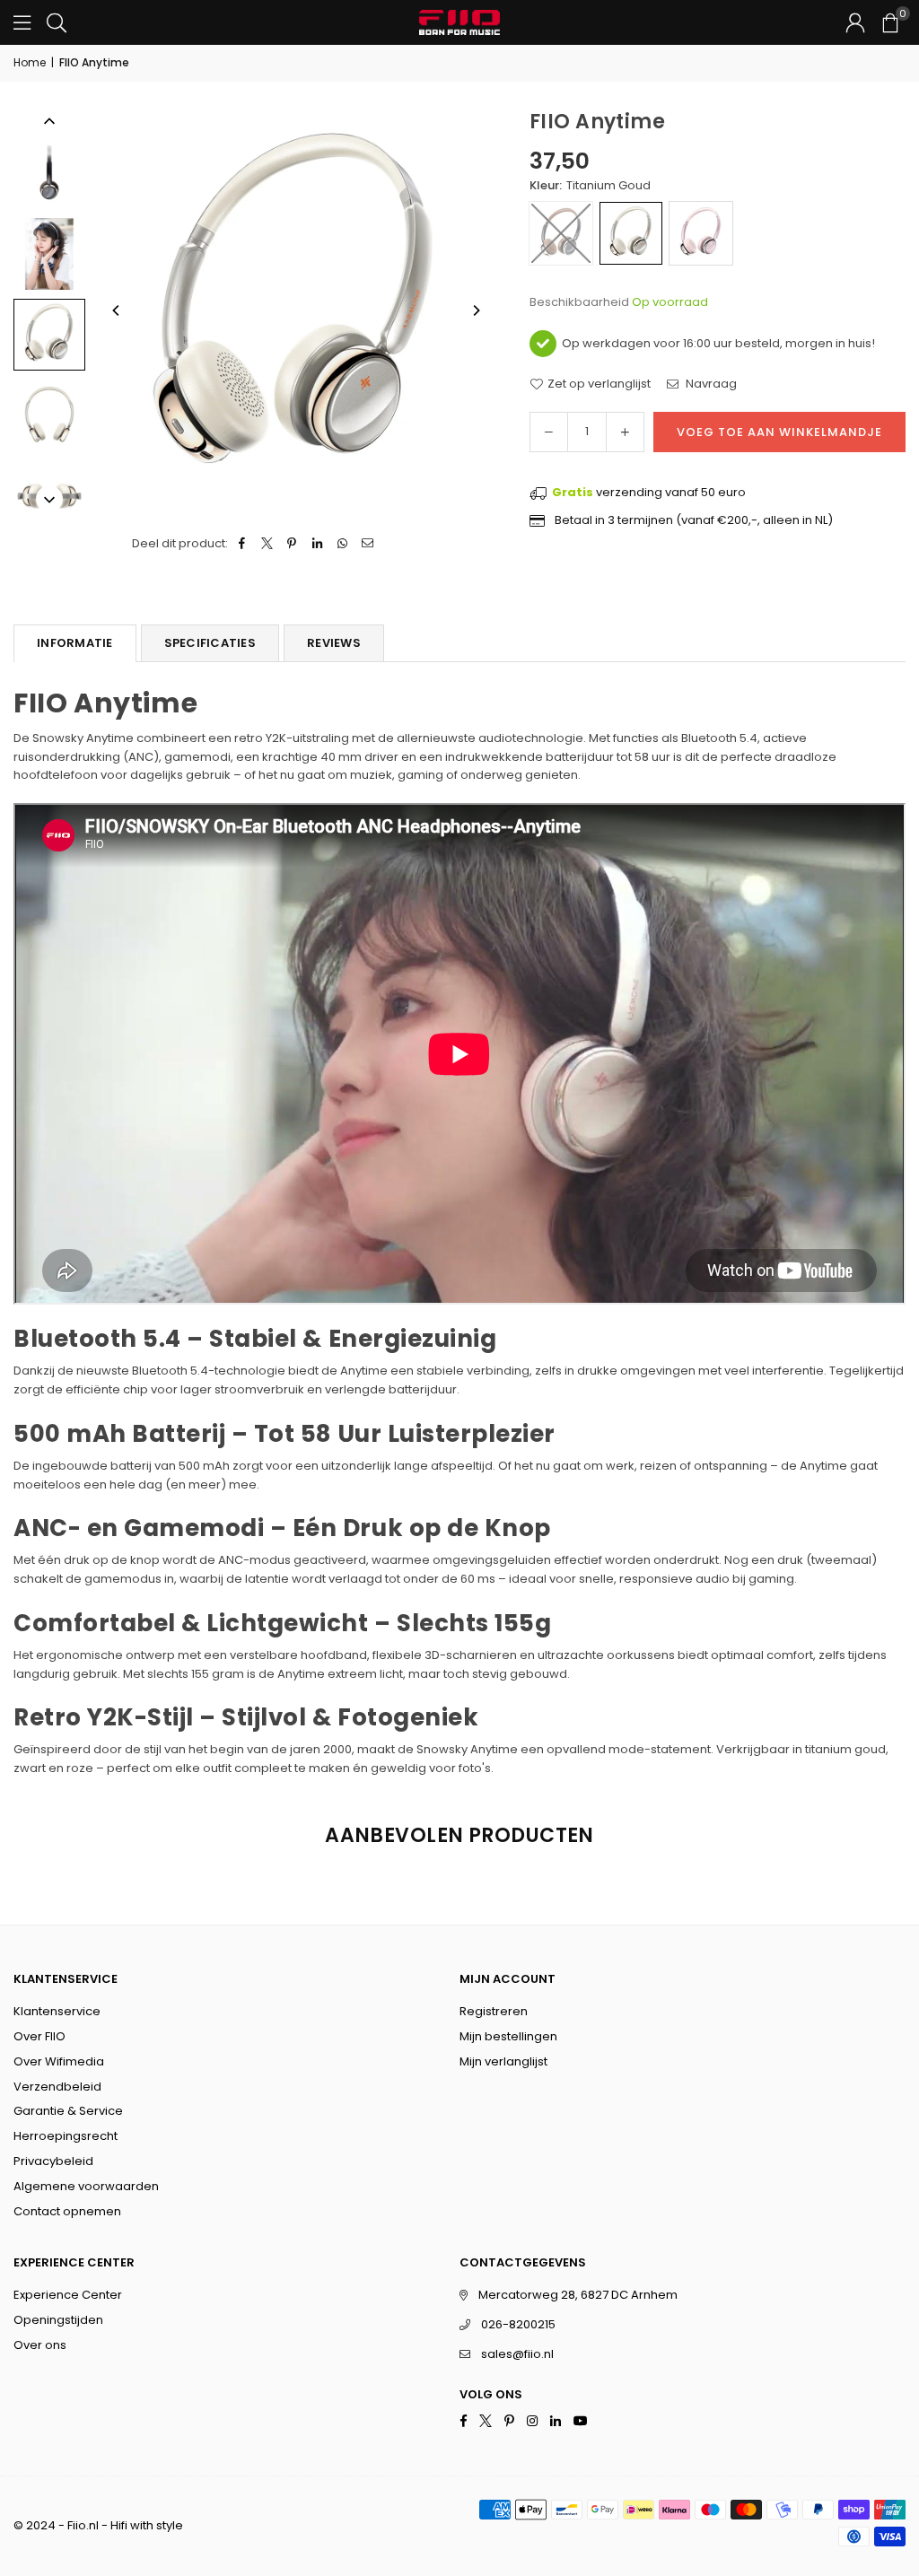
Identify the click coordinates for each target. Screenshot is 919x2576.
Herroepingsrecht (66, 2136)
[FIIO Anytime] (49, 173)
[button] (889, 22)
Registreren (494, 2011)
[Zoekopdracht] (57, 22)
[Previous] (117, 310)
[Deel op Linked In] (317, 544)
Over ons (40, 2345)
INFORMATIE (75, 643)
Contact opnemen (67, 2211)
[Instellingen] (855, 22)
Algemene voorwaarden (86, 2186)
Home (30, 62)
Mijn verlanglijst (503, 2061)
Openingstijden (58, 2320)
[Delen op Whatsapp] (342, 544)
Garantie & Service (68, 2111)
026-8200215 (518, 2324)
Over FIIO (39, 2036)
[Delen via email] (368, 544)
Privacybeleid (53, 2161)
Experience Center (68, 2295)
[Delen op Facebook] (242, 544)
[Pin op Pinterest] (292, 544)
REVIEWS (334, 643)
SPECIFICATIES (210, 643)
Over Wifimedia (59, 2061)
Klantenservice (57, 2011)
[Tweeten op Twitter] (267, 544)
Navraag (710, 384)
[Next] (476, 310)
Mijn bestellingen (508, 2036)
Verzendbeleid (57, 2087)
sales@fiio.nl (517, 2354)
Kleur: (590, 185)
